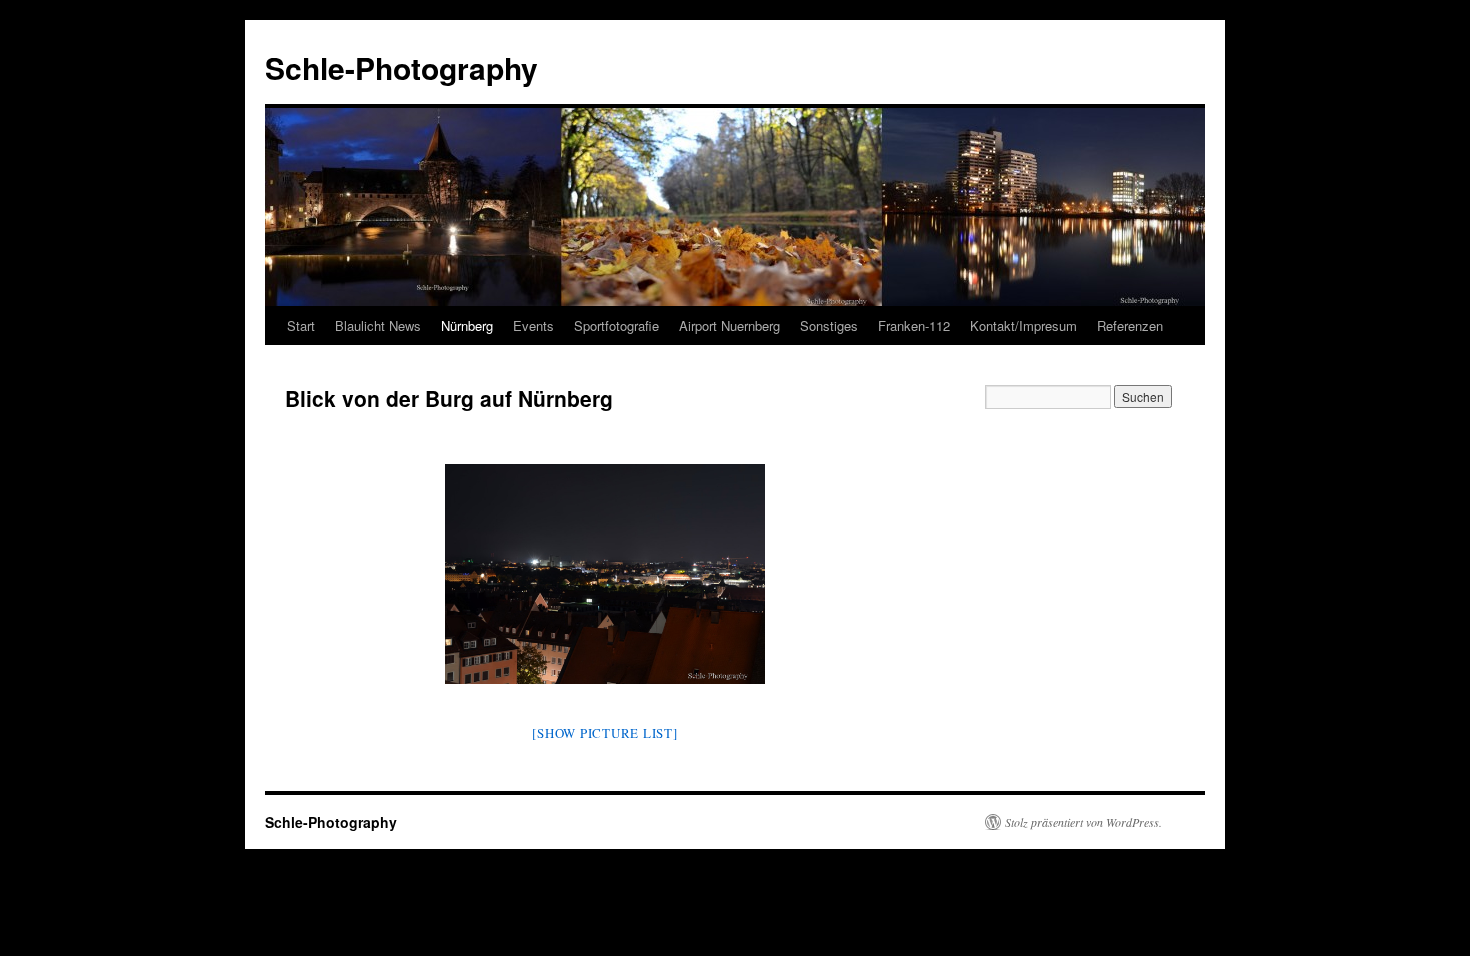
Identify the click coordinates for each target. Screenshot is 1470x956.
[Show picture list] (604, 733)
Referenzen (1130, 325)
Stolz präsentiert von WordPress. (1083, 822)
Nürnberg (467, 325)
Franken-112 (914, 325)
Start (301, 325)
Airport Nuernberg (729, 325)
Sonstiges (829, 325)
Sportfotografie (616, 325)
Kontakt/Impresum (1023, 325)
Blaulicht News (378, 325)
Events (533, 325)
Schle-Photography (401, 67)
